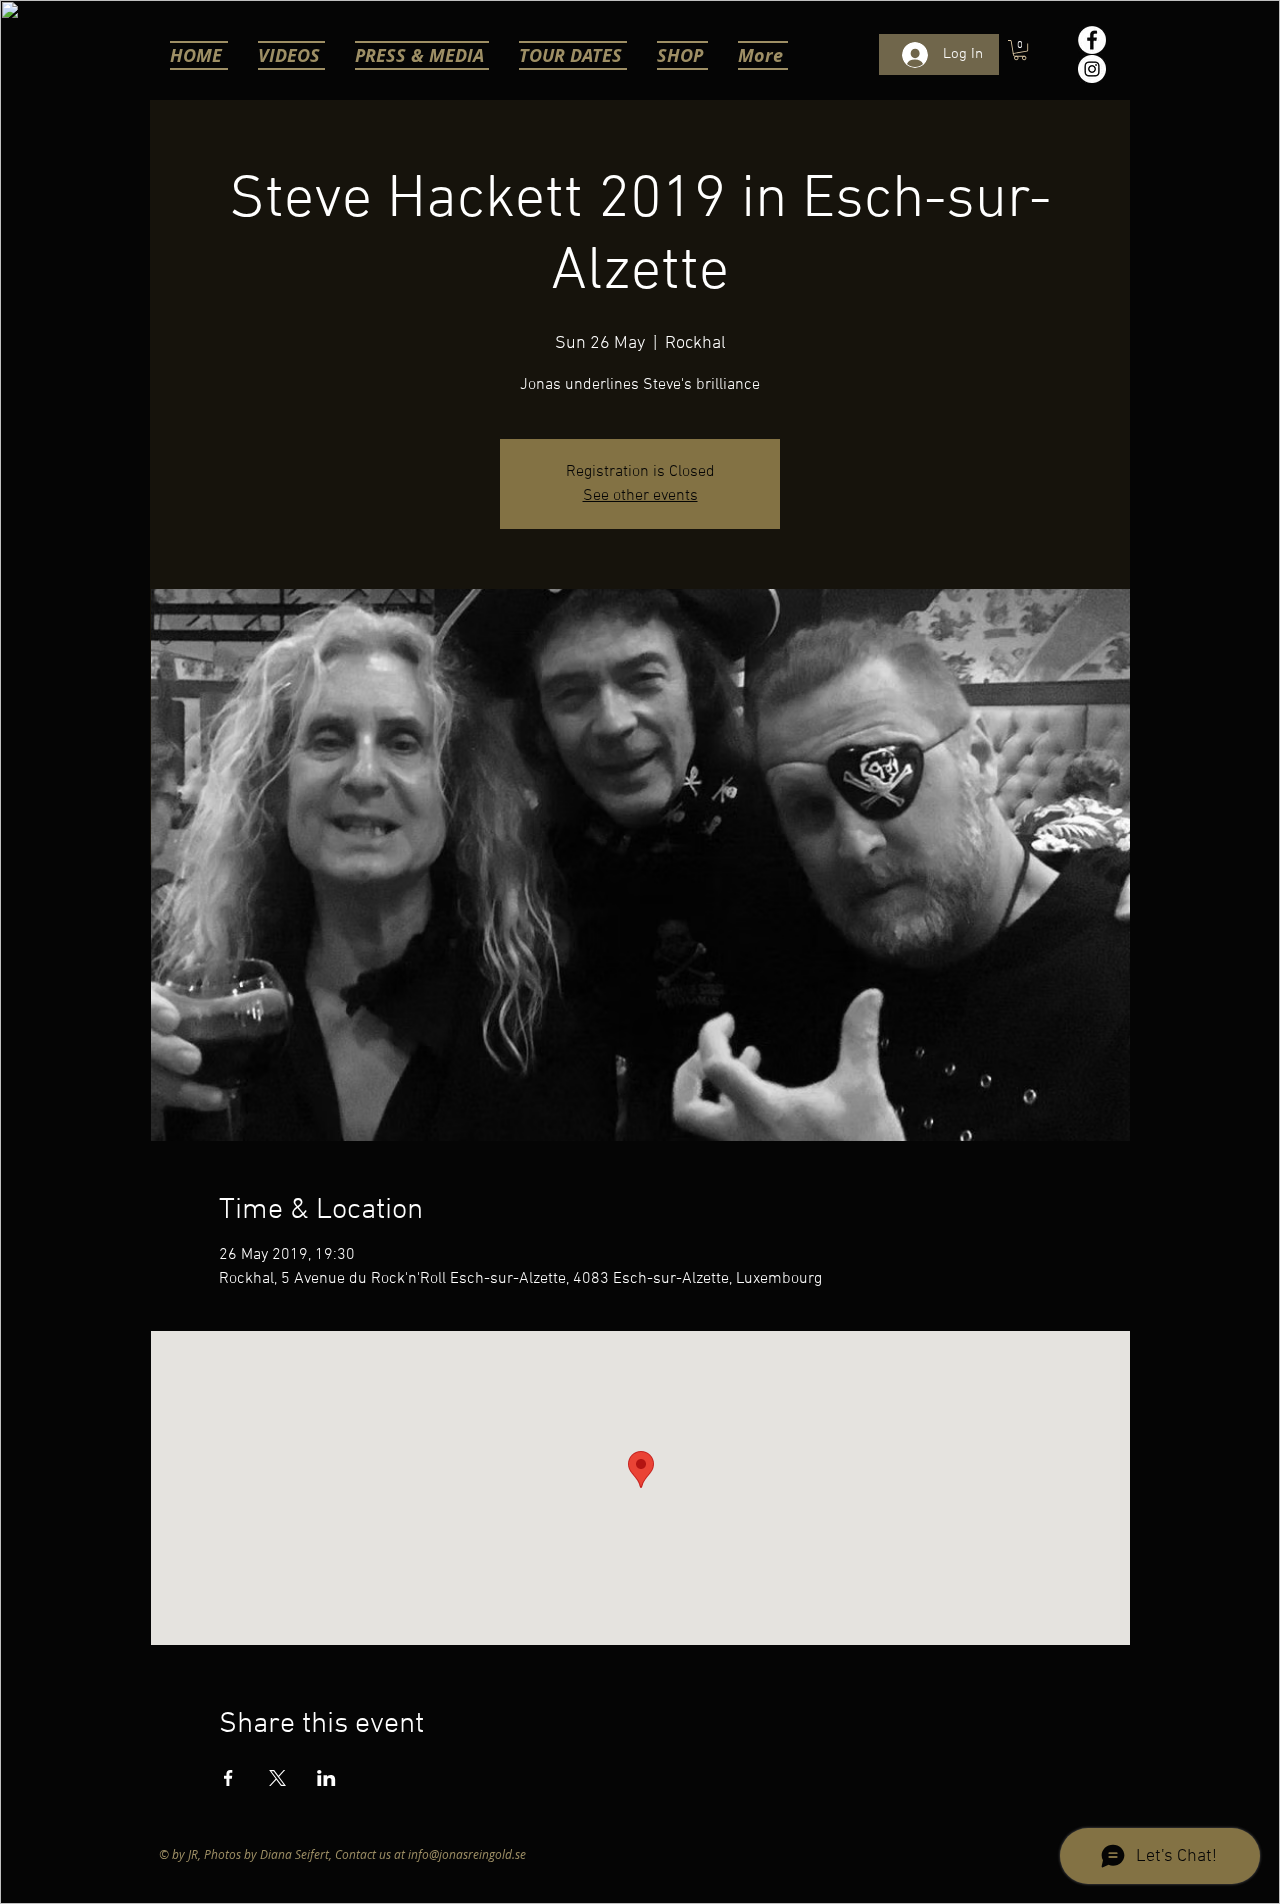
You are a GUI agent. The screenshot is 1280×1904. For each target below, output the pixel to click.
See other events (640, 496)
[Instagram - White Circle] (1092, 69)
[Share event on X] (277, 1778)
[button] (1020, 50)
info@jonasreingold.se (467, 1854)
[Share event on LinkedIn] (326, 1778)
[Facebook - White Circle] (1092, 40)
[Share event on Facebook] (228, 1778)
